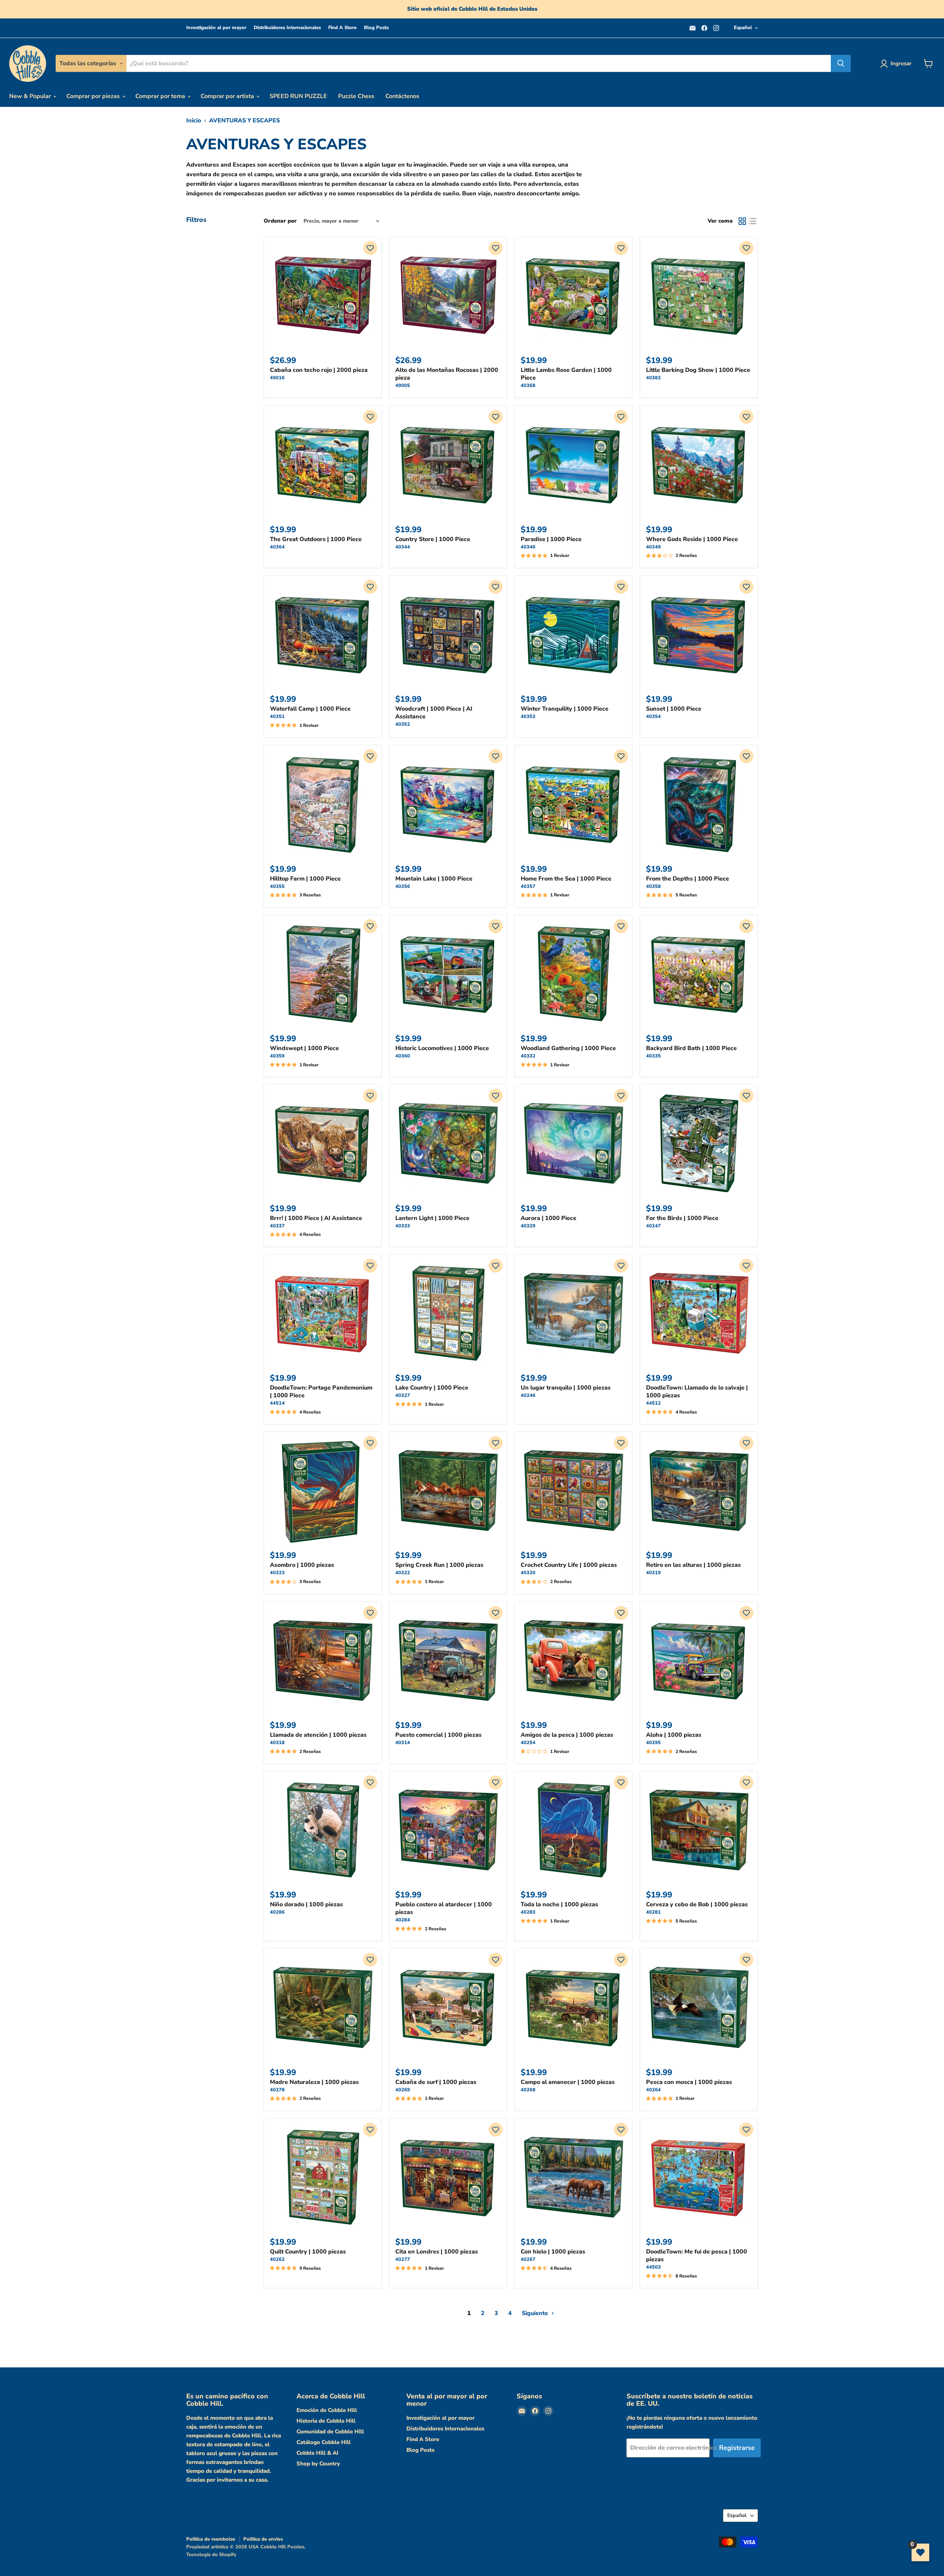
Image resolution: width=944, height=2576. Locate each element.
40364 (277, 547)
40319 (653, 1573)
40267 (528, 2259)
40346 (528, 547)
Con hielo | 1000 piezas (553, 2252)
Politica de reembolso (211, 2539)
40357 (528, 886)
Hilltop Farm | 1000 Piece (305, 879)
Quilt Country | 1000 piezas (308, 2252)
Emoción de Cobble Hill (327, 2410)
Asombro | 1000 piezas (302, 1565)
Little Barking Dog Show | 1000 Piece (698, 370)
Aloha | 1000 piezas (674, 1735)
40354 (653, 717)
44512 (653, 1403)
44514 (277, 1403)
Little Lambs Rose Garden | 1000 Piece (566, 374)
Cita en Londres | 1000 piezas (437, 2252)
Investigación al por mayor (216, 28)
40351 (277, 717)
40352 (403, 724)
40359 (277, 1056)
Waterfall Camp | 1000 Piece (310, 709)
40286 (277, 1912)
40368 (528, 386)
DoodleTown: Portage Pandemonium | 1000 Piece (321, 1392)
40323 (277, 1573)
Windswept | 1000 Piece (304, 1048)
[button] (370, 248)
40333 (403, 1226)
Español (743, 28)
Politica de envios (263, 2539)
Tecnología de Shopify (211, 2555)
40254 (528, 1743)
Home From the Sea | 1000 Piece (566, 879)
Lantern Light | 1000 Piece (432, 1218)
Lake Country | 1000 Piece (432, 1388)
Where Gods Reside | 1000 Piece (692, 539)
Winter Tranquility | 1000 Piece (565, 709)
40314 (403, 1743)
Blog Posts (376, 28)
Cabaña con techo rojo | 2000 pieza (319, 370)
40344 (403, 547)
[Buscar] (841, 63)
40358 (653, 886)
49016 (277, 378)
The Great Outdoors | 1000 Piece (316, 539)
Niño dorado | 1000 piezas (306, 1904)
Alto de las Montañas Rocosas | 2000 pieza (447, 374)
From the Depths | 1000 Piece (688, 879)
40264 (653, 2090)
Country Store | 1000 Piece (433, 539)
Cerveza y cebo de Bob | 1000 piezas (697, 1904)
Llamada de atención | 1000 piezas (318, 1735)
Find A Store (342, 28)
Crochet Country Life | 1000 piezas (569, 1565)
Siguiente (536, 2313)
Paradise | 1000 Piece (551, 539)
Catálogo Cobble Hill (324, 2442)
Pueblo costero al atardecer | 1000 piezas (444, 1908)
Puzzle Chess (356, 96)
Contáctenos (402, 96)
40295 (653, 1743)
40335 (653, 1056)
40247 (653, 1226)
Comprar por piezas (94, 96)
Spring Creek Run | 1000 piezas (439, 1565)
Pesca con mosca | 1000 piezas (689, 2082)
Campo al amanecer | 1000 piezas (568, 2082)
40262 (277, 2259)
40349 (653, 547)
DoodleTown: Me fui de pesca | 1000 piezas (697, 2256)
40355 (277, 886)
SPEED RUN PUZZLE (298, 96)
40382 (653, 378)
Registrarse (737, 2448)
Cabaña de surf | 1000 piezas (436, 2082)
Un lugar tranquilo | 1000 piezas (566, 1388)
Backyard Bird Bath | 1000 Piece (691, 1048)
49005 (403, 386)
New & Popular (31, 96)
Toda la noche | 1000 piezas (559, 1904)
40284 (403, 1920)
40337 (277, 1226)
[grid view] (742, 221)
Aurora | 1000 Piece (549, 1218)
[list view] (753, 221)
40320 (528, 1573)
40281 (653, 1912)
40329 (528, 1226)
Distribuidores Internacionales (287, 28)
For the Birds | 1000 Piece (682, 1218)
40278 (277, 2090)
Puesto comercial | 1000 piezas (438, 1735)
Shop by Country (318, 2464)
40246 (528, 1395)
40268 (528, 2090)
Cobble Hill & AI (317, 2453)
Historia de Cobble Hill (326, 2421)
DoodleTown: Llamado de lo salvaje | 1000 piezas (697, 1392)
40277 (403, 2259)
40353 (528, 717)
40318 (277, 1743)
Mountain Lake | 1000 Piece (434, 879)
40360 (403, 1056)
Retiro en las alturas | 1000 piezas (693, 1565)
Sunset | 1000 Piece (674, 709)
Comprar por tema (161, 96)
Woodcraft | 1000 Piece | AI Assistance (434, 713)
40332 (528, 1056)
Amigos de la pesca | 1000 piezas (567, 1735)
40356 (403, 886)
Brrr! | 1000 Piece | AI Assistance (316, 1218)
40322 (403, 1573)
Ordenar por (280, 221)
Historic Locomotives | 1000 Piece (442, 1048)
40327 (403, 1395)
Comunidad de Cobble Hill (330, 2432)
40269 (403, 2090)
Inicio (194, 121)
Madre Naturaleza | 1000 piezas (314, 2082)
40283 (528, 1912)
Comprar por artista (228, 96)
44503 (653, 2267)
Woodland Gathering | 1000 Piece (568, 1048)
